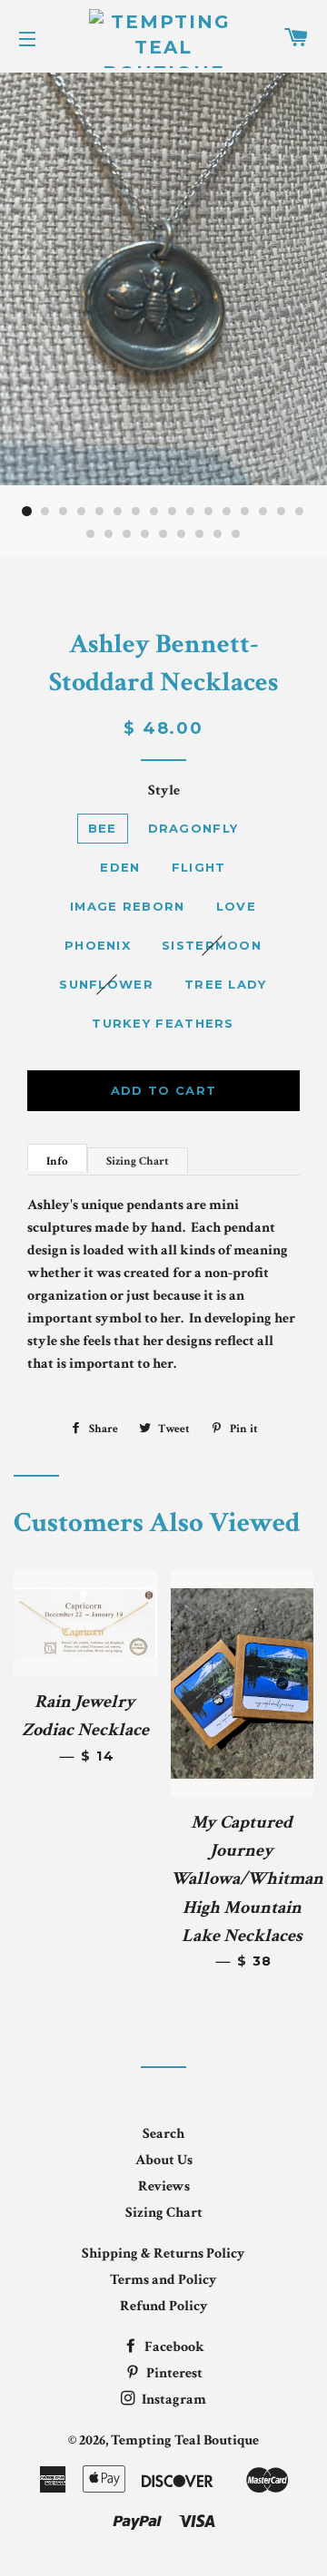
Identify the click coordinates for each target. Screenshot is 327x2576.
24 (218, 534)
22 (182, 534)
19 (127, 534)
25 (236, 534)
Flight (199, 867)
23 (200, 534)
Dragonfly (193, 828)
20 (145, 534)
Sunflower (106, 984)
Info (57, 1161)
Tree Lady (226, 984)
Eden (120, 867)
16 (300, 512)
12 (227, 512)
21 (163, 534)
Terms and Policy (163, 2280)
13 (245, 512)
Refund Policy (164, 2306)
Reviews (164, 2186)
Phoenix (98, 945)
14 (263, 512)
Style (164, 790)
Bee (103, 828)
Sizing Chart (138, 1161)
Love (236, 906)
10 (191, 512)
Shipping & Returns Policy (163, 2254)
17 (91, 534)
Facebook (173, 2347)
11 (209, 512)
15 (282, 512)
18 (109, 534)
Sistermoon (212, 945)
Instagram (173, 2400)
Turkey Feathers (163, 1023)
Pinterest (173, 2373)
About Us (164, 2160)
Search (163, 2134)
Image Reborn (128, 906)
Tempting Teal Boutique (185, 2440)
